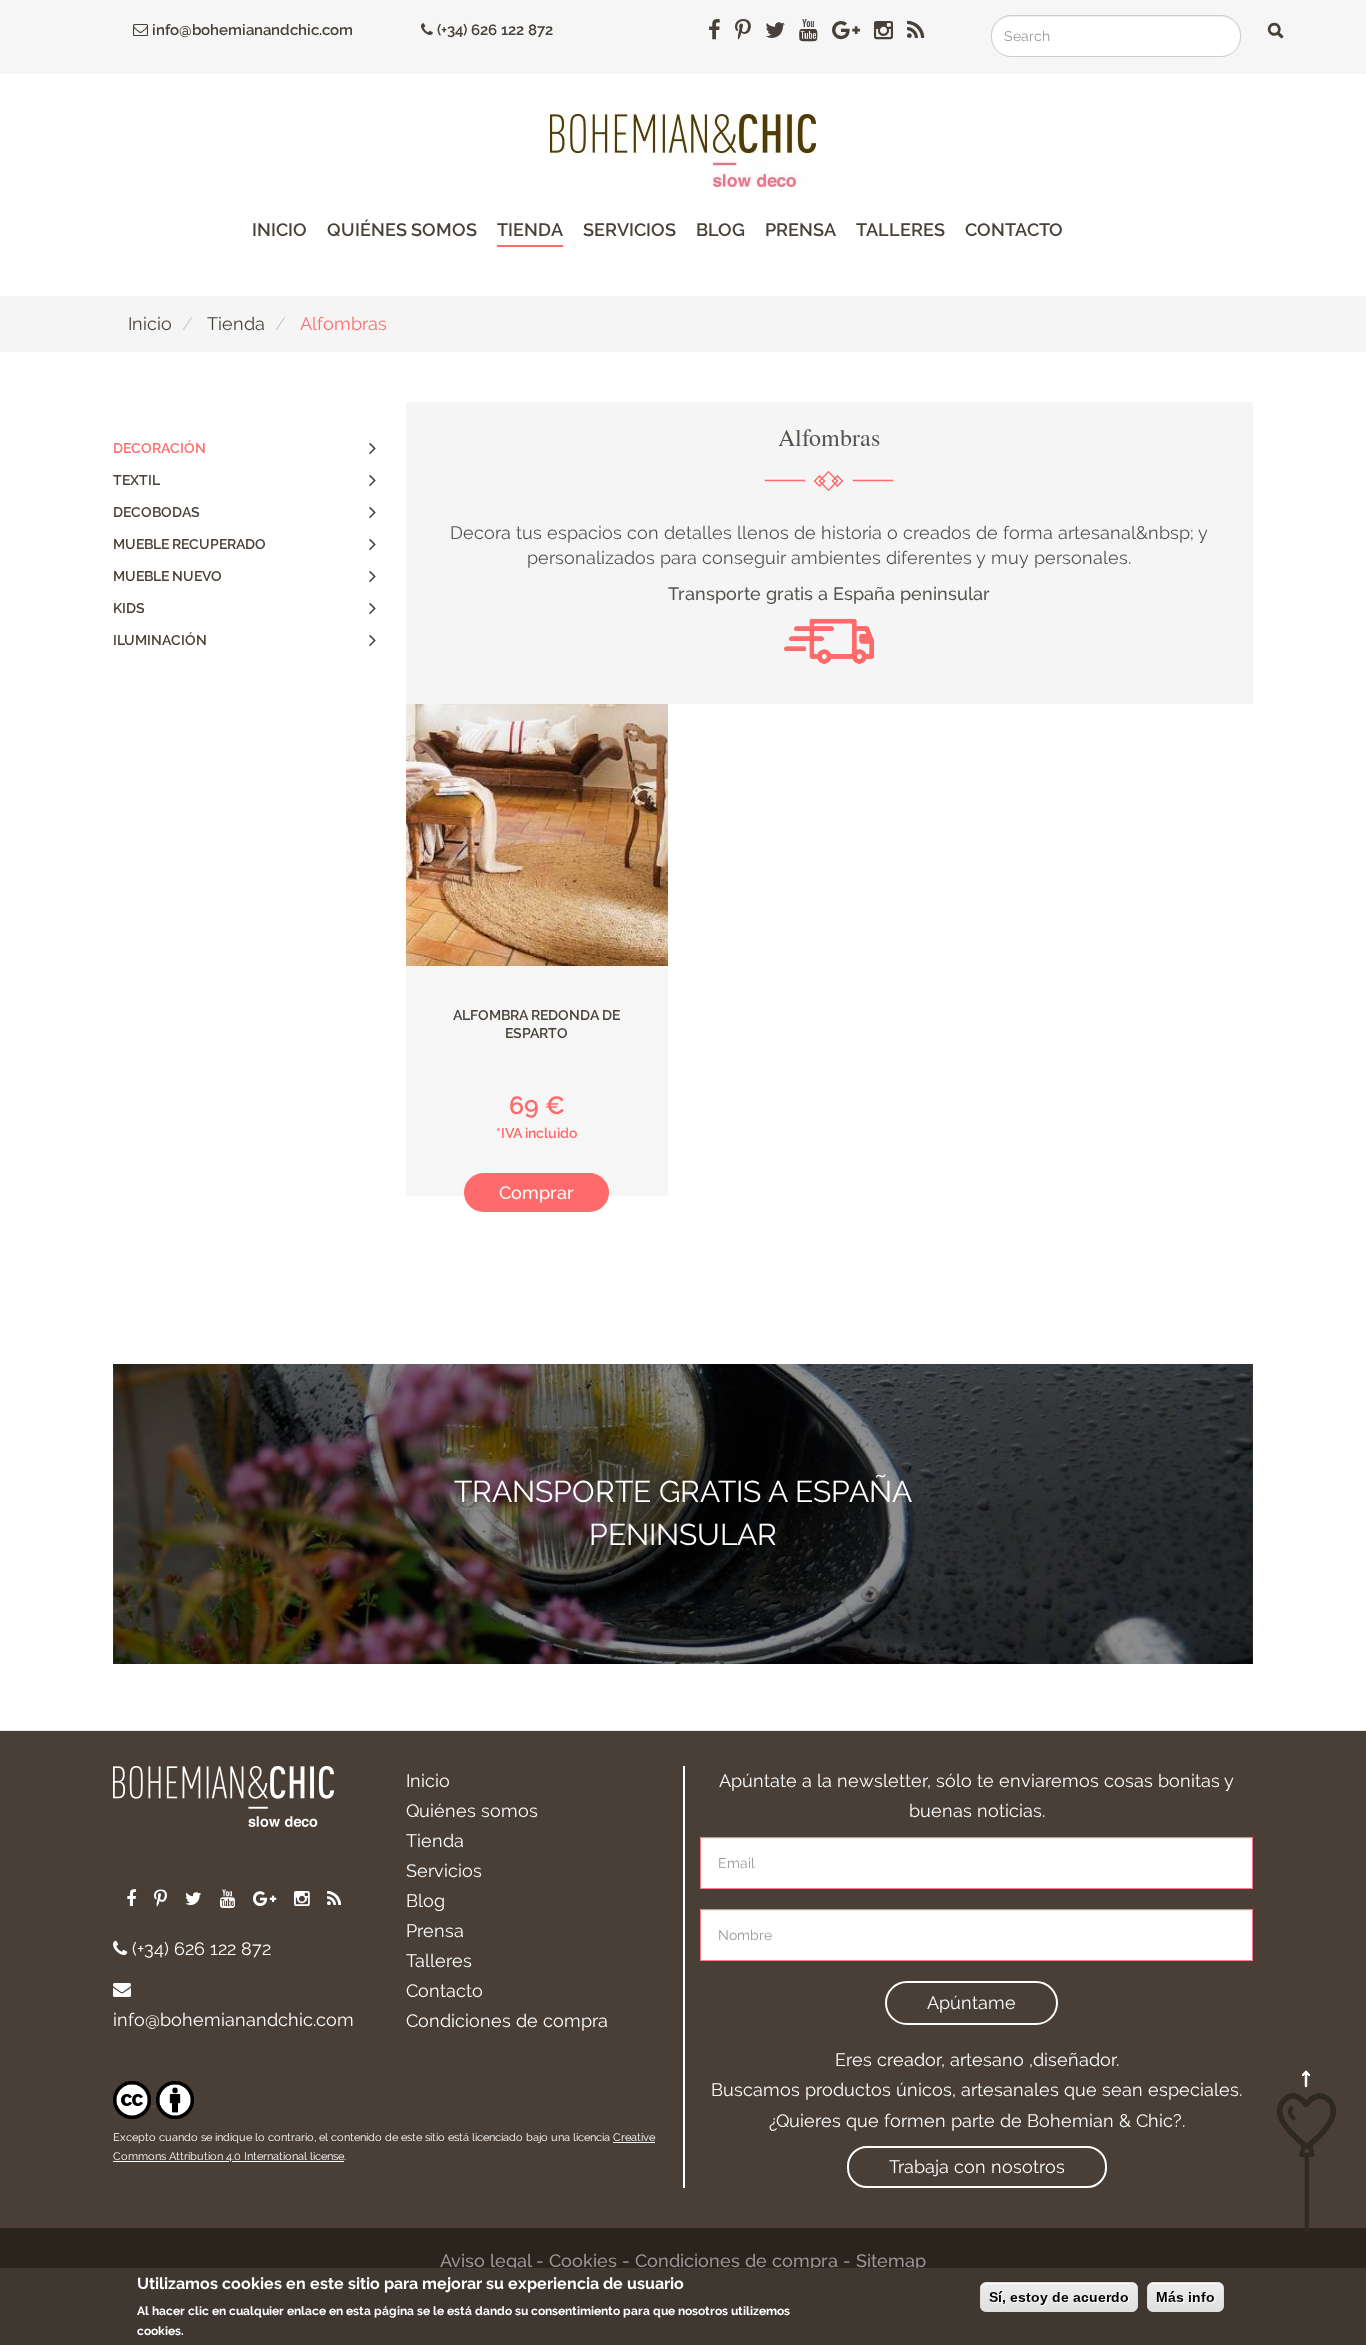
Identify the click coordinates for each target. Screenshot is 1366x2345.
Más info (1185, 2297)
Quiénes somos (402, 229)
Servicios (629, 229)
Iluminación (160, 640)
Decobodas (156, 512)
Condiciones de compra (507, 2020)
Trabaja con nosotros (977, 2166)
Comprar (536, 1192)
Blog (720, 229)
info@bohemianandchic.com (250, 30)
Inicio (279, 229)
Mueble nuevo (167, 576)
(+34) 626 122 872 (493, 30)
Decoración (159, 448)
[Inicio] (683, 150)
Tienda (530, 229)
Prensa (800, 229)
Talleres (900, 229)
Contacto (1014, 229)
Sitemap (891, 2260)
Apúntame (971, 2002)
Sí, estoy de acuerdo (1059, 2297)
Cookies (583, 2260)
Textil (136, 480)
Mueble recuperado (189, 544)
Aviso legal (485, 2260)
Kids (129, 608)
